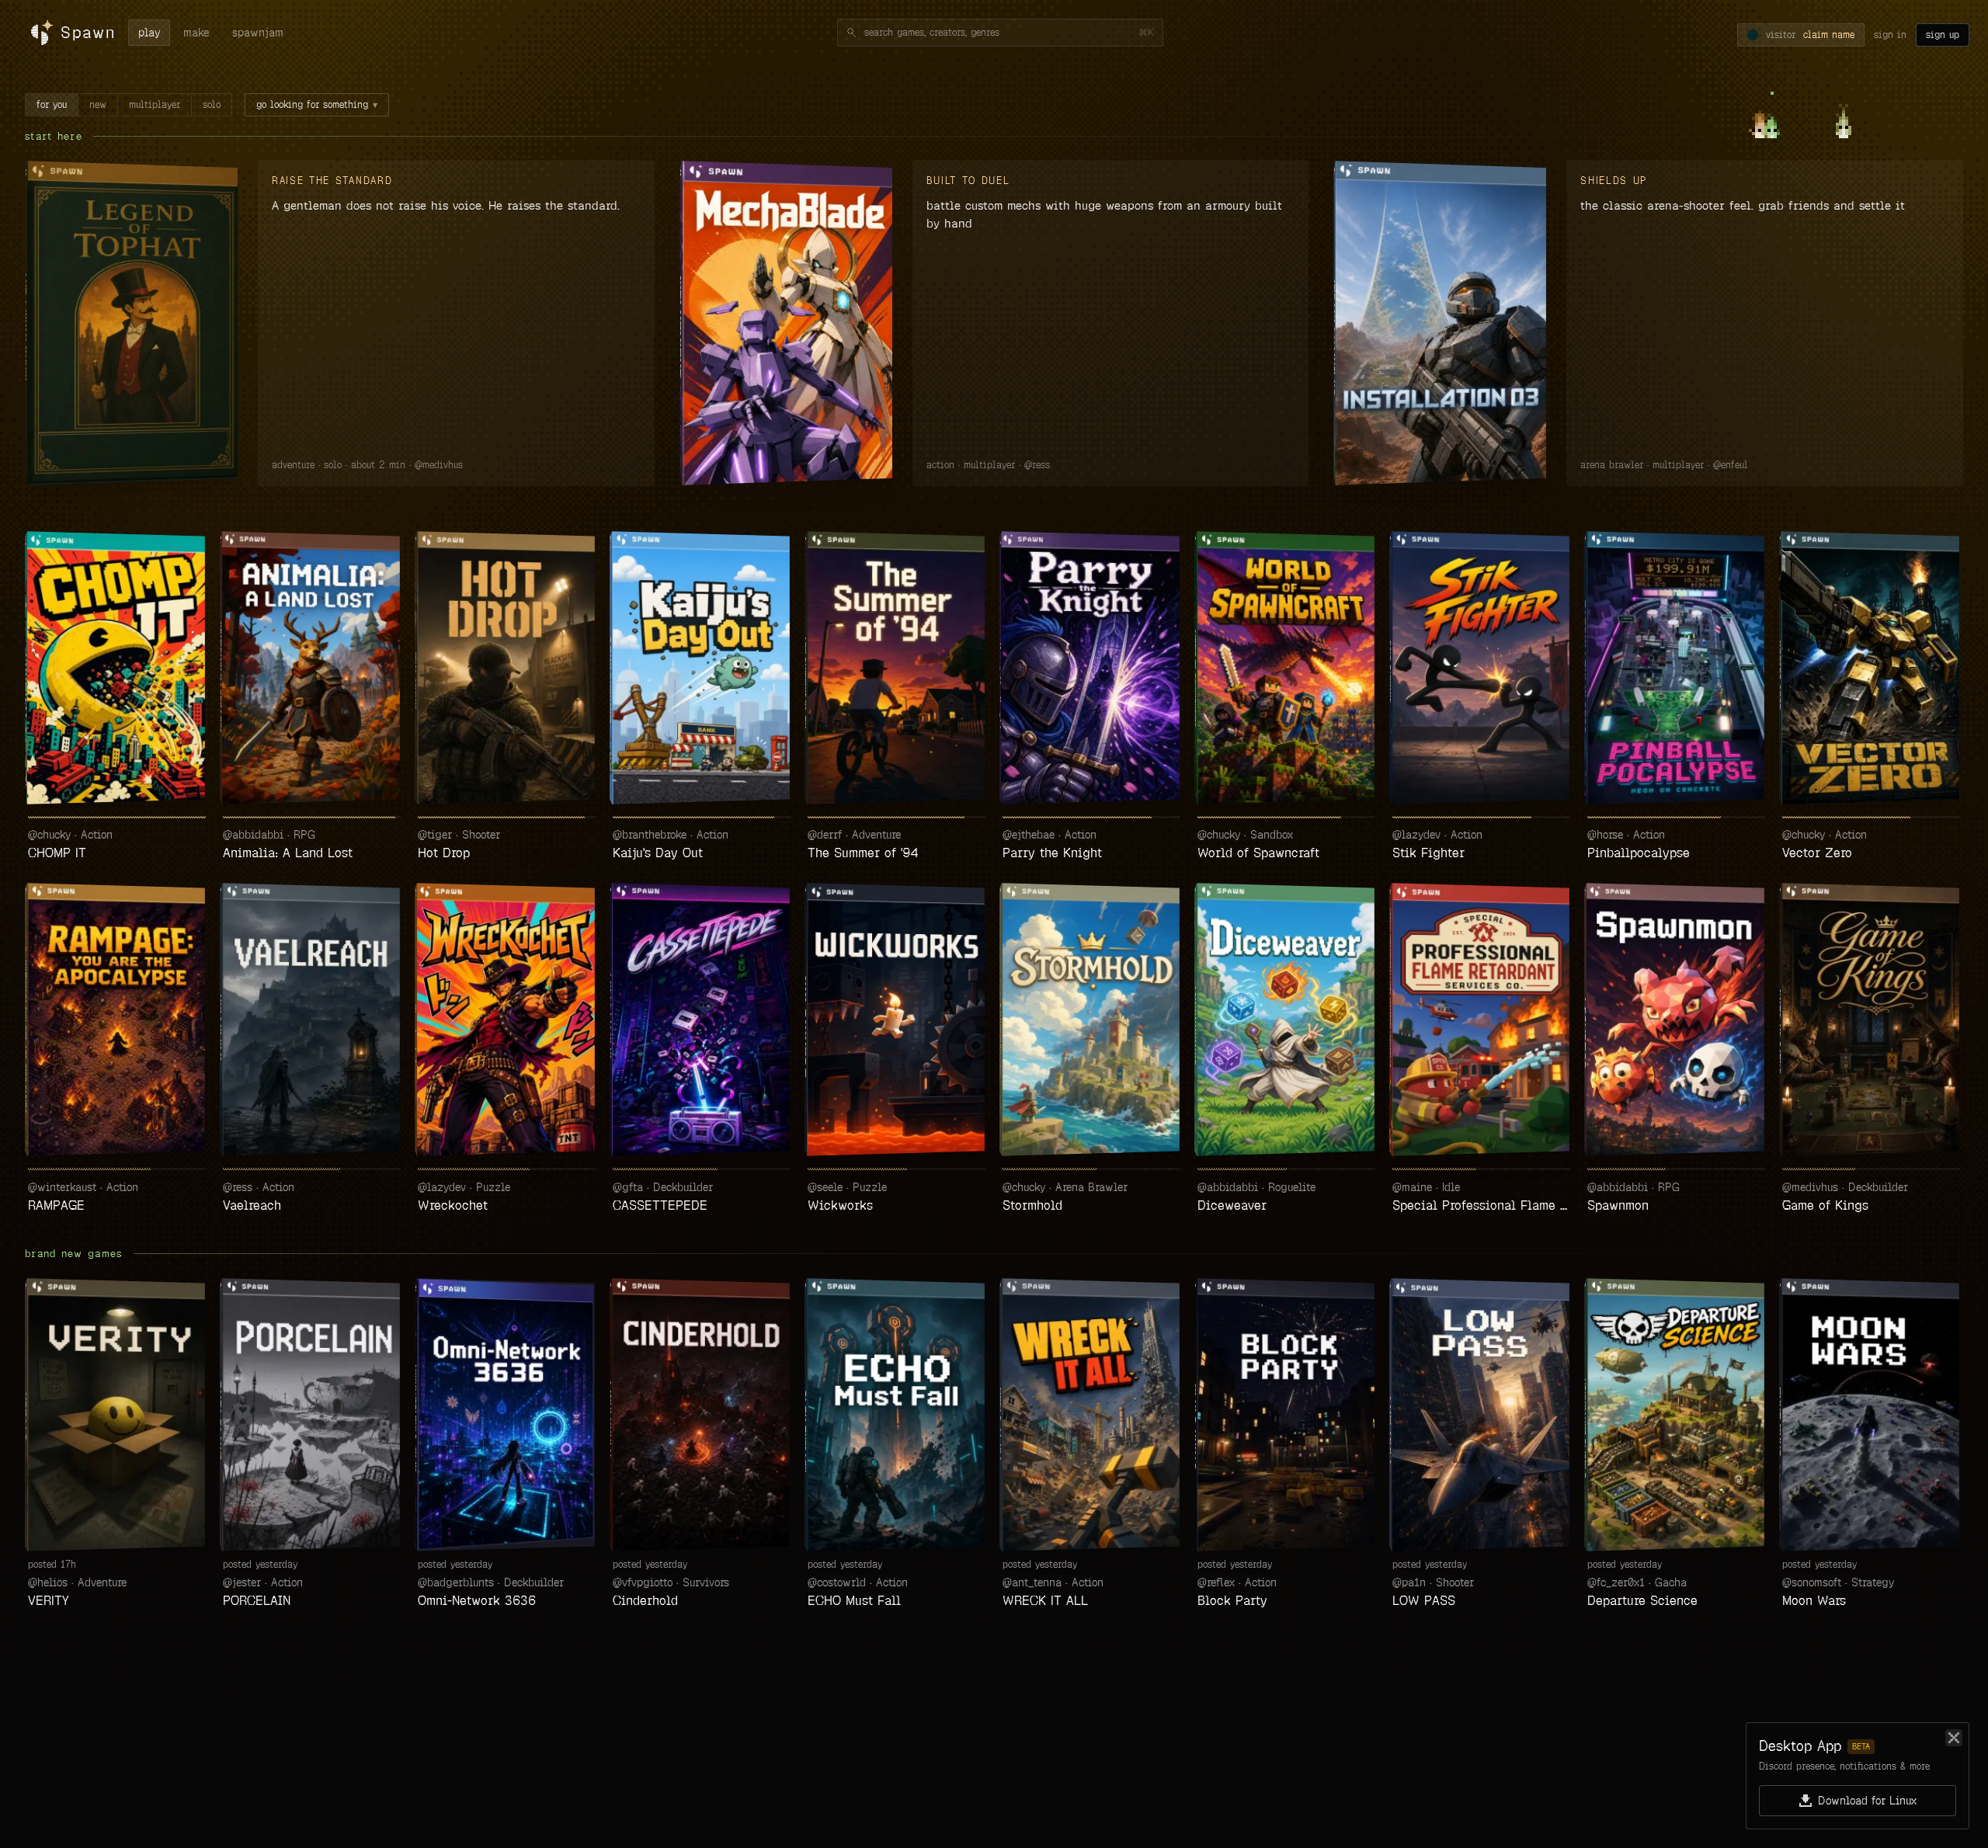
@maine (1412, 1187)
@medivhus (439, 465)
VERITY (49, 1601)
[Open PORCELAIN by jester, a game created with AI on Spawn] (312, 1415)
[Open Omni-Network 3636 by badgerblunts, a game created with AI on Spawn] (507, 1415)
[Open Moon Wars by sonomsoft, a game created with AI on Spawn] (1871, 1415)
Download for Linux (1867, 1801)
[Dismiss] (1954, 1738)
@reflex (1216, 1582)
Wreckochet (453, 1205)
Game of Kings (1825, 1205)
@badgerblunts (456, 1582)
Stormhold (1032, 1205)
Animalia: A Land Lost (288, 853)
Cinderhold (645, 1601)
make (196, 33)
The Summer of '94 (863, 853)
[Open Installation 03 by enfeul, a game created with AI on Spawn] (1442, 323)
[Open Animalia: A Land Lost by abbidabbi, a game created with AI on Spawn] (312, 668)
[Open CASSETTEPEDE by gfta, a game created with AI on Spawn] (702, 1020)
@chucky (49, 835)
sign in (1890, 35)
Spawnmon (1618, 1205)
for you (52, 105)
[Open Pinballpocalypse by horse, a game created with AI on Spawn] (1676, 668)
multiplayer (155, 105)
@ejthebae (1029, 835)
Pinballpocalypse (1639, 853)
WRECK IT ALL (1045, 1601)
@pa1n (1409, 1582)
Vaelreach (252, 1205)
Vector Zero (1817, 853)
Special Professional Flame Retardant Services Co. (1481, 1205)
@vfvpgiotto (643, 1582)
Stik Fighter (1428, 853)
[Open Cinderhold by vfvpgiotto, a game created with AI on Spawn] (702, 1415)
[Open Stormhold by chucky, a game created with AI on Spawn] (1091, 1020)
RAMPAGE (56, 1205)
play (149, 33)
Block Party (1232, 1601)
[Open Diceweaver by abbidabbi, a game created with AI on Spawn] (1286, 1020)
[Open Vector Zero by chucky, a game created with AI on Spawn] (1871, 668)
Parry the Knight (1052, 853)
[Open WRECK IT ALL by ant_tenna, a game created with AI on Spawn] (1091, 1415)
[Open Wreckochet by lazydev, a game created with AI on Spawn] (507, 1020)
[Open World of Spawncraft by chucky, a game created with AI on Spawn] (1286, 668)
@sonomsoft (1812, 1582)
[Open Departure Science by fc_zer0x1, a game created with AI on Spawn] (1676, 1415)
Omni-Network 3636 (477, 1601)
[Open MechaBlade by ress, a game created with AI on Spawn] (788, 323)
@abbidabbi (253, 835)
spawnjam (258, 33)
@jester (242, 1582)
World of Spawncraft (1258, 853)
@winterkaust (62, 1187)
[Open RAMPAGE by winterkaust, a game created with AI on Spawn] (117, 1020)
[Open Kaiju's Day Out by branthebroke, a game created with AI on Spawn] (702, 668)
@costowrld (837, 1582)
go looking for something (317, 105)
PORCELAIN (257, 1601)
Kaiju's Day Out (658, 853)
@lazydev (1416, 835)
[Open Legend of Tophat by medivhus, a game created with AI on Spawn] (134, 323)
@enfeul (1731, 465)
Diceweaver (1232, 1205)
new (98, 105)
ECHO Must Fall (854, 1601)
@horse (1605, 835)
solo (212, 105)
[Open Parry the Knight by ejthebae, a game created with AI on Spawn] (1091, 668)
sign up (1943, 35)
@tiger (435, 835)
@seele (825, 1187)
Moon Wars (1814, 1601)
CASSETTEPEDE (660, 1205)
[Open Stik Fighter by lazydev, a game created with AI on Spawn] (1481, 668)
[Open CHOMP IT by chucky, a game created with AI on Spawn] (117, 668)
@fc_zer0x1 (1616, 1582)
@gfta (628, 1187)
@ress (1037, 465)
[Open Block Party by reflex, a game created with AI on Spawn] (1286, 1415)
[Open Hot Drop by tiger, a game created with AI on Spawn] (507, 668)
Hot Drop (444, 853)
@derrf (825, 835)
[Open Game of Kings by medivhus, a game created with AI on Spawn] (1871, 1020)
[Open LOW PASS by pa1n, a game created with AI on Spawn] (1481, 1415)
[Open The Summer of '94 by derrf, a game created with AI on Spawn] (897, 668)
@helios (48, 1582)
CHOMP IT (57, 853)
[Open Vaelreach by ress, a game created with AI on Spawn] (312, 1020)
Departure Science (1642, 1601)
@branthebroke (650, 835)
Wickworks (840, 1205)
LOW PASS (1424, 1601)
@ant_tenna (1032, 1582)
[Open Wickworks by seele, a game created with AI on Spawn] (897, 1020)
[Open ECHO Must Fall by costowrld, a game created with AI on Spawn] (897, 1415)
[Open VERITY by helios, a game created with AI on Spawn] (117, 1415)
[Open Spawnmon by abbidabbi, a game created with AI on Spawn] (1676, 1020)
